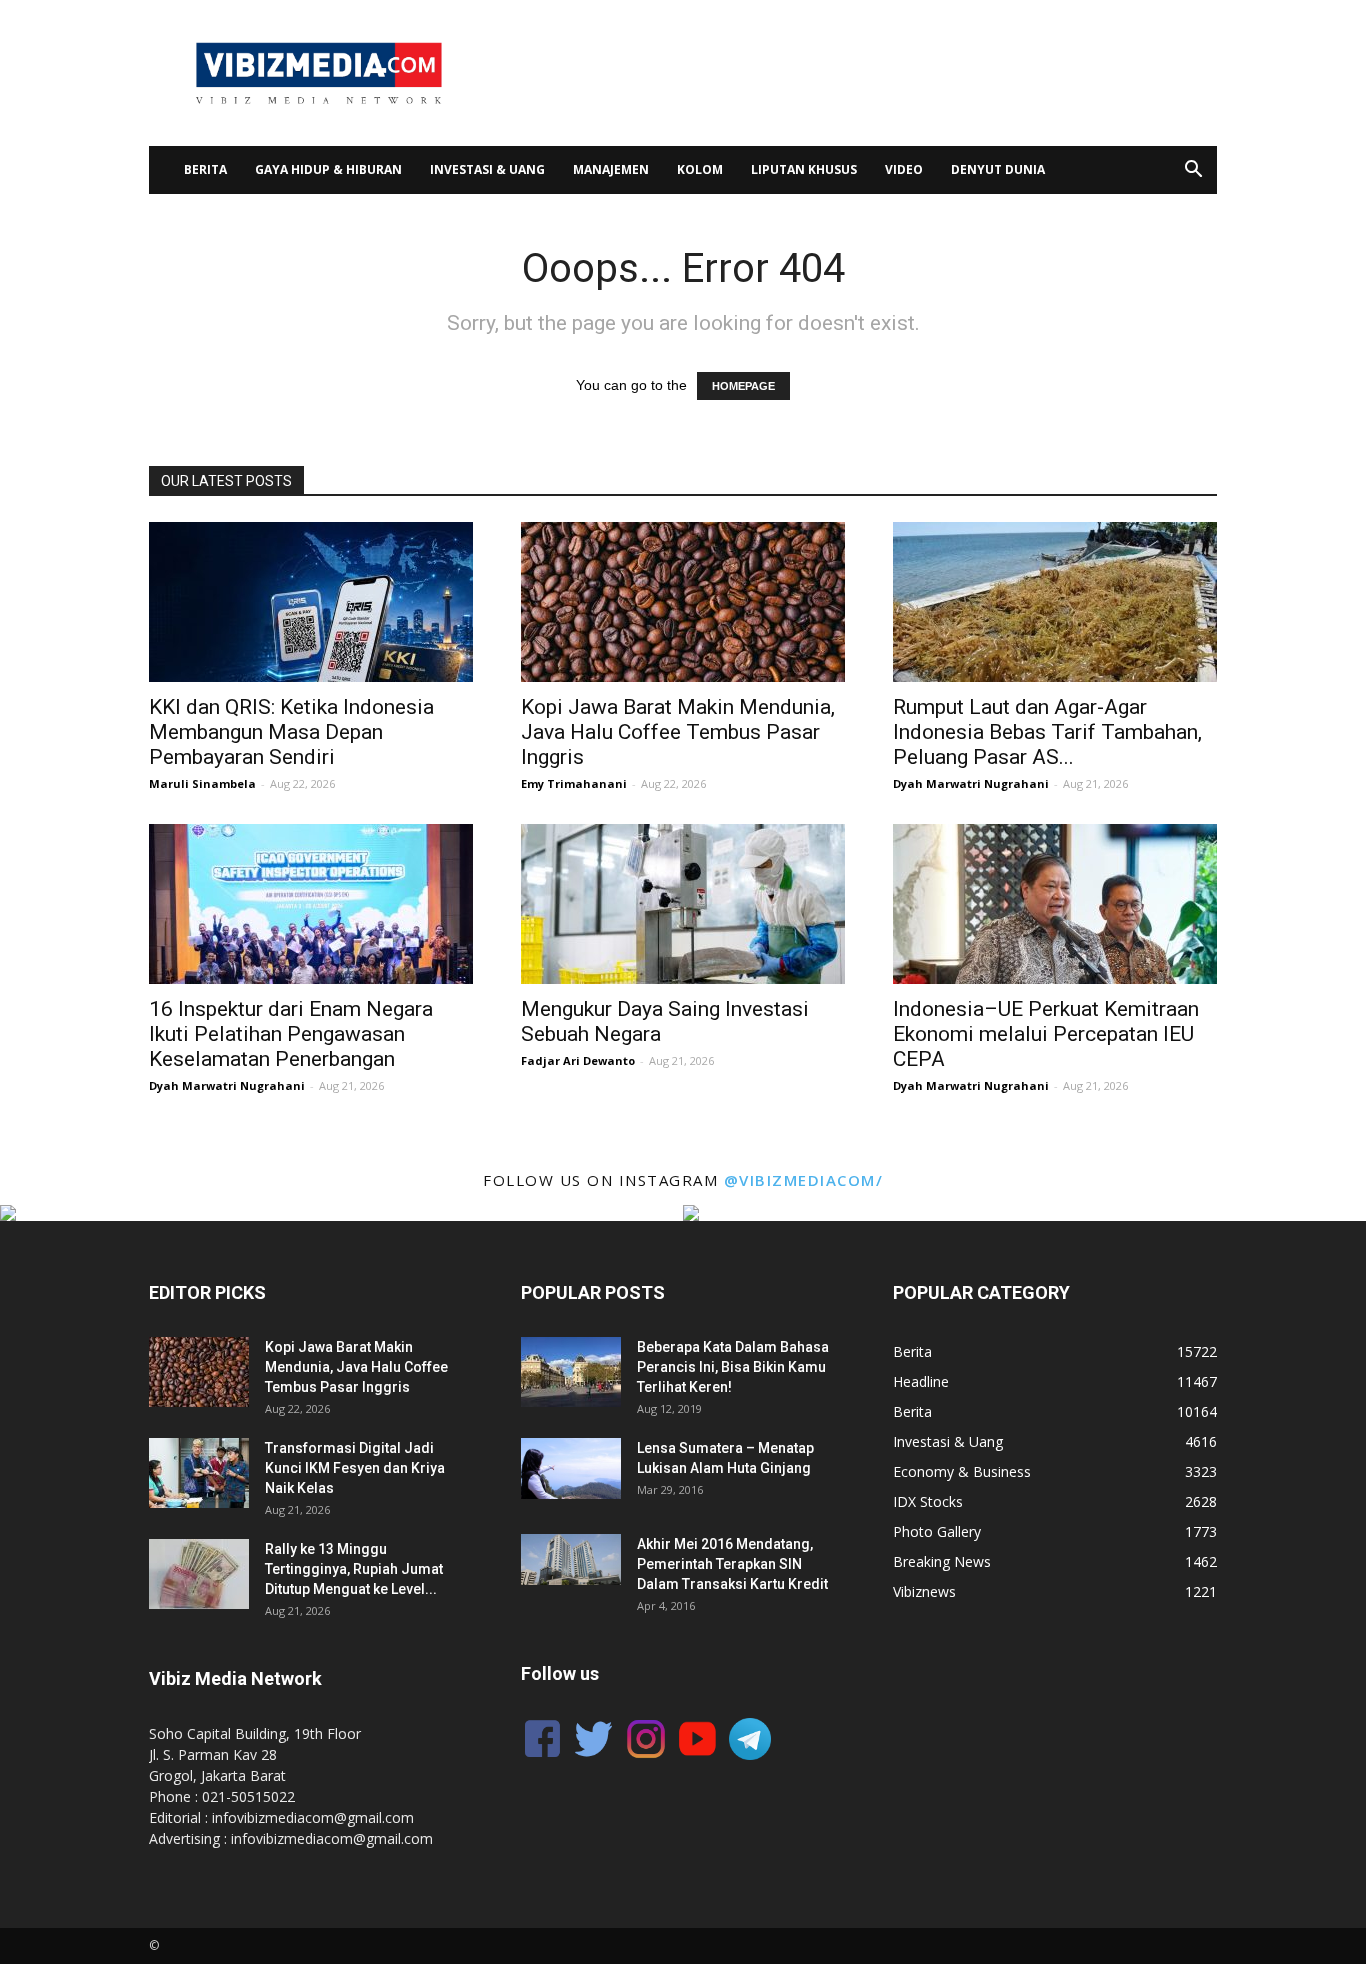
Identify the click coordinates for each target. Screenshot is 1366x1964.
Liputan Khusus (804, 169)
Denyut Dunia (998, 169)
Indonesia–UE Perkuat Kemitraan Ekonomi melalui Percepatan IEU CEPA (1046, 1034)
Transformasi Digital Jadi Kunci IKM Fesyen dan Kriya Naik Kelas (355, 1468)
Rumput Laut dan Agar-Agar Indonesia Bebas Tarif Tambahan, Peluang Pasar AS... (1047, 732)
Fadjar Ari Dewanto (578, 1060)
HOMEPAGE (743, 386)
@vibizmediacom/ (804, 1180)
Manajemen (611, 169)
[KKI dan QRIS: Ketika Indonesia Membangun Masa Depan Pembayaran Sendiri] (311, 602)
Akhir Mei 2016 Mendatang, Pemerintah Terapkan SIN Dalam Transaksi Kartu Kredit (732, 1564)
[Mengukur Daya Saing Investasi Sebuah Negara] (683, 904)
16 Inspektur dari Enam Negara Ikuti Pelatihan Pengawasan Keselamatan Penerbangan (291, 1034)
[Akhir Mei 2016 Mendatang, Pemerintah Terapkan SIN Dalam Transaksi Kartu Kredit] (571, 1559)
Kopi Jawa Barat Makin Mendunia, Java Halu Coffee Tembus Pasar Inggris (678, 732)
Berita (205, 169)
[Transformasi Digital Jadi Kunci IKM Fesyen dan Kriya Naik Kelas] (199, 1473)
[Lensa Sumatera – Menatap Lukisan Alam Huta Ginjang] (571, 1468)
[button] (1193, 171)
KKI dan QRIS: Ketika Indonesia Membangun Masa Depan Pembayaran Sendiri (291, 732)
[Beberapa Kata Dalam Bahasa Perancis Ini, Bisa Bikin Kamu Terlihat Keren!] (571, 1372)
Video (904, 169)
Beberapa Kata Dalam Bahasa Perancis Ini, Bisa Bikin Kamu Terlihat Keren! (733, 1367)
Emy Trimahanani (574, 783)
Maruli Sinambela (202, 783)
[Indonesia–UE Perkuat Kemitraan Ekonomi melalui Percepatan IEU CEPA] (1055, 904)
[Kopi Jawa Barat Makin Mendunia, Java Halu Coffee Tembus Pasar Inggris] (683, 602)
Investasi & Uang (487, 169)
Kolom (700, 169)
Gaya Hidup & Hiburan (328, 169)
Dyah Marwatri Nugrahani (971, 783)
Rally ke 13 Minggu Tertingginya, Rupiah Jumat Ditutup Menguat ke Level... (354, 1569)
